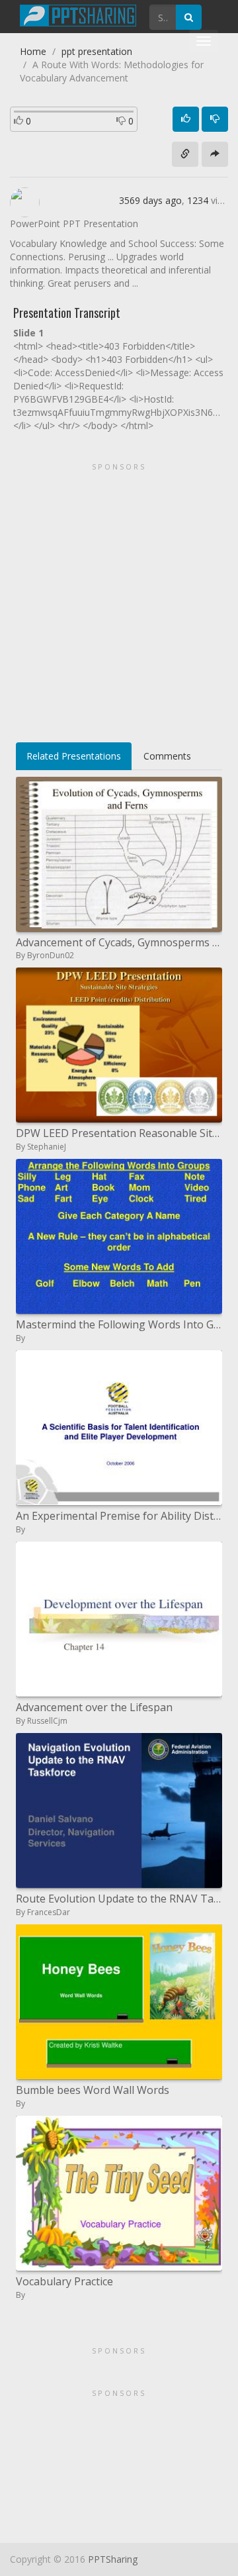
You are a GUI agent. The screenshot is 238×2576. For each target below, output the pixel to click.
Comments (167, 756)
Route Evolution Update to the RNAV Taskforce (119, 1899)
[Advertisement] (119, 598)
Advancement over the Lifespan (94, 1707)
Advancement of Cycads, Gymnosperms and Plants (119, 942)
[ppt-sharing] (78, 14)
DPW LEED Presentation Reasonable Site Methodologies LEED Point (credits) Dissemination (119, 1133)
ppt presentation (97, 51)
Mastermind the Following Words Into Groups (119, 1324)
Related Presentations (74, 756)
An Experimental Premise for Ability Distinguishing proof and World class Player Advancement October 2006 (119, 1516)
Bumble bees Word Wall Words (93, 2090)
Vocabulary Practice (64, 2281)
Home (33, 51)
